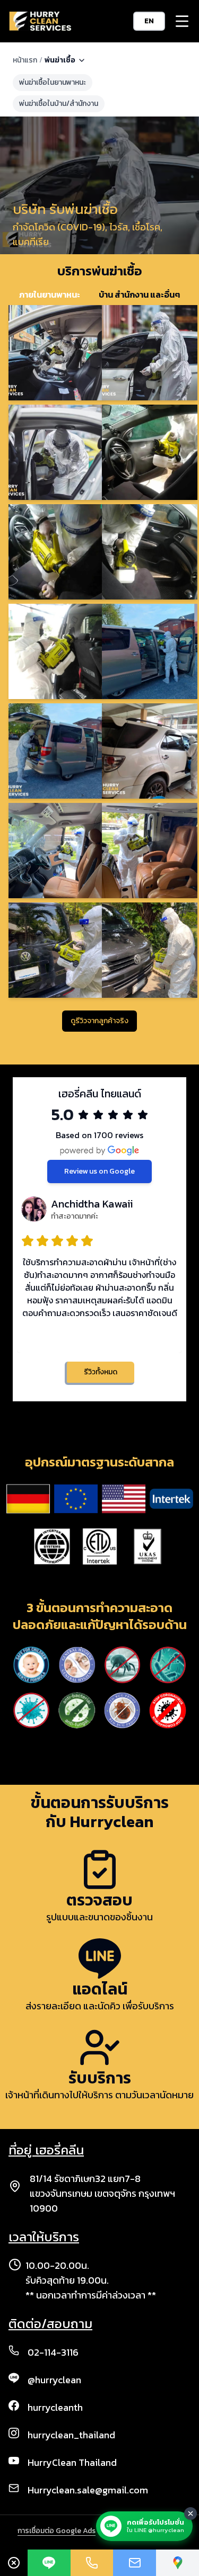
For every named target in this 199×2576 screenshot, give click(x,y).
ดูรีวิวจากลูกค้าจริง (99, 1021)
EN (149, 21)
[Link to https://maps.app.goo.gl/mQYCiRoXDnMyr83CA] (178, 2563)
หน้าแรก (25, 60)
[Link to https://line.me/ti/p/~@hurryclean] (49, 2563)
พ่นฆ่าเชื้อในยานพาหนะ (53, 82)
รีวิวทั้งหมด (101, 1372)
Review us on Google (99, 1171)
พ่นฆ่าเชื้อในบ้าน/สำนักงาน (59, 104)
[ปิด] (191, 2514)
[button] (182, 21)
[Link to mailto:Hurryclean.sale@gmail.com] (135, 2563)
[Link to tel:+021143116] (92, 2563)
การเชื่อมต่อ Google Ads (57, 2531)
